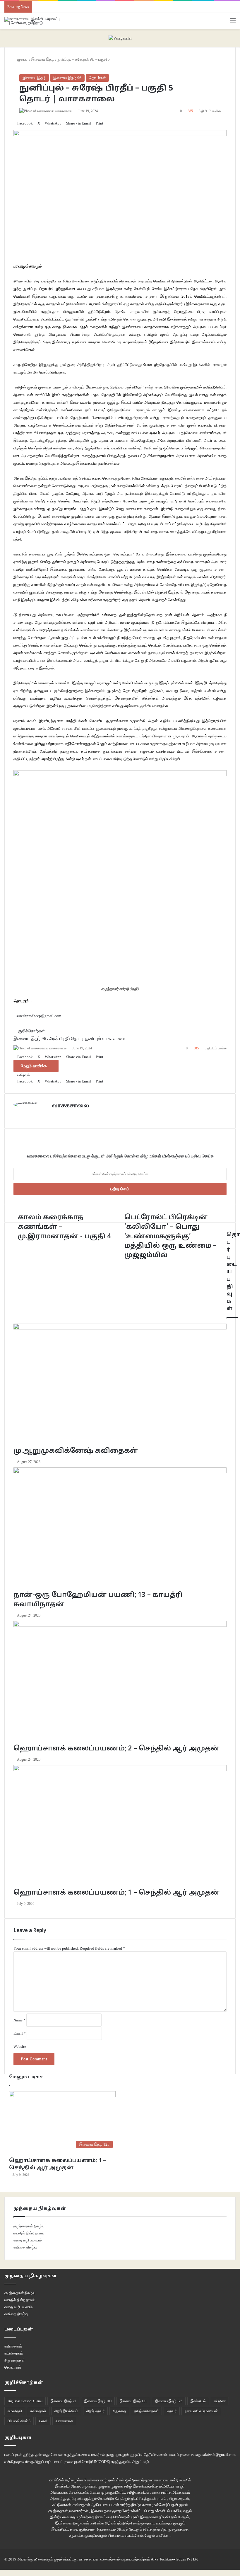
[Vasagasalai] (120, 38)
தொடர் (172, 2411)
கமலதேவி (15, 2411)
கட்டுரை (220, 2401)
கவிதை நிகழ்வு (25, 2247)
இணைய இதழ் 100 (98, 2401)
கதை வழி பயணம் (28, 2240)
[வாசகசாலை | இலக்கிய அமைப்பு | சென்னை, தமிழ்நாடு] (32, 21)
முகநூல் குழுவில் (129, 2455)
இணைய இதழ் (34, 78)
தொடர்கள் (97, 78)
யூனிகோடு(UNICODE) (92, 2462)
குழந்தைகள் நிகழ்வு (29, 2226)
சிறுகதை (119, 2411)
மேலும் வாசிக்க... (158, 2535)
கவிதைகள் (13, 2346)
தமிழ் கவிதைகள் (146, 2411)
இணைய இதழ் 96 (67, 78)
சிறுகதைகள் (14, 2360)
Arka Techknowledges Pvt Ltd (175, 2559)
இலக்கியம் (198, 2401)
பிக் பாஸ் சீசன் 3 (19, 2421)
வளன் (43, 2421)
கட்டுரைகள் (14, 2353)
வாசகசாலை (64, 2421)
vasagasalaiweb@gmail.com (213, 2455)
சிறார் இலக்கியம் (66, 2411)
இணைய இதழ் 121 (133, 2401)
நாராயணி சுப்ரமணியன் (201, 2411)
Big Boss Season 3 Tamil (25, 2401)
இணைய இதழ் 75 (63, 2401)
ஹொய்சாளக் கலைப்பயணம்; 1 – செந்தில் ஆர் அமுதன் (58, 2164)
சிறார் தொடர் (95, 2411)
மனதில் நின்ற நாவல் (29, 2233)
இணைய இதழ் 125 (169, 2401)
